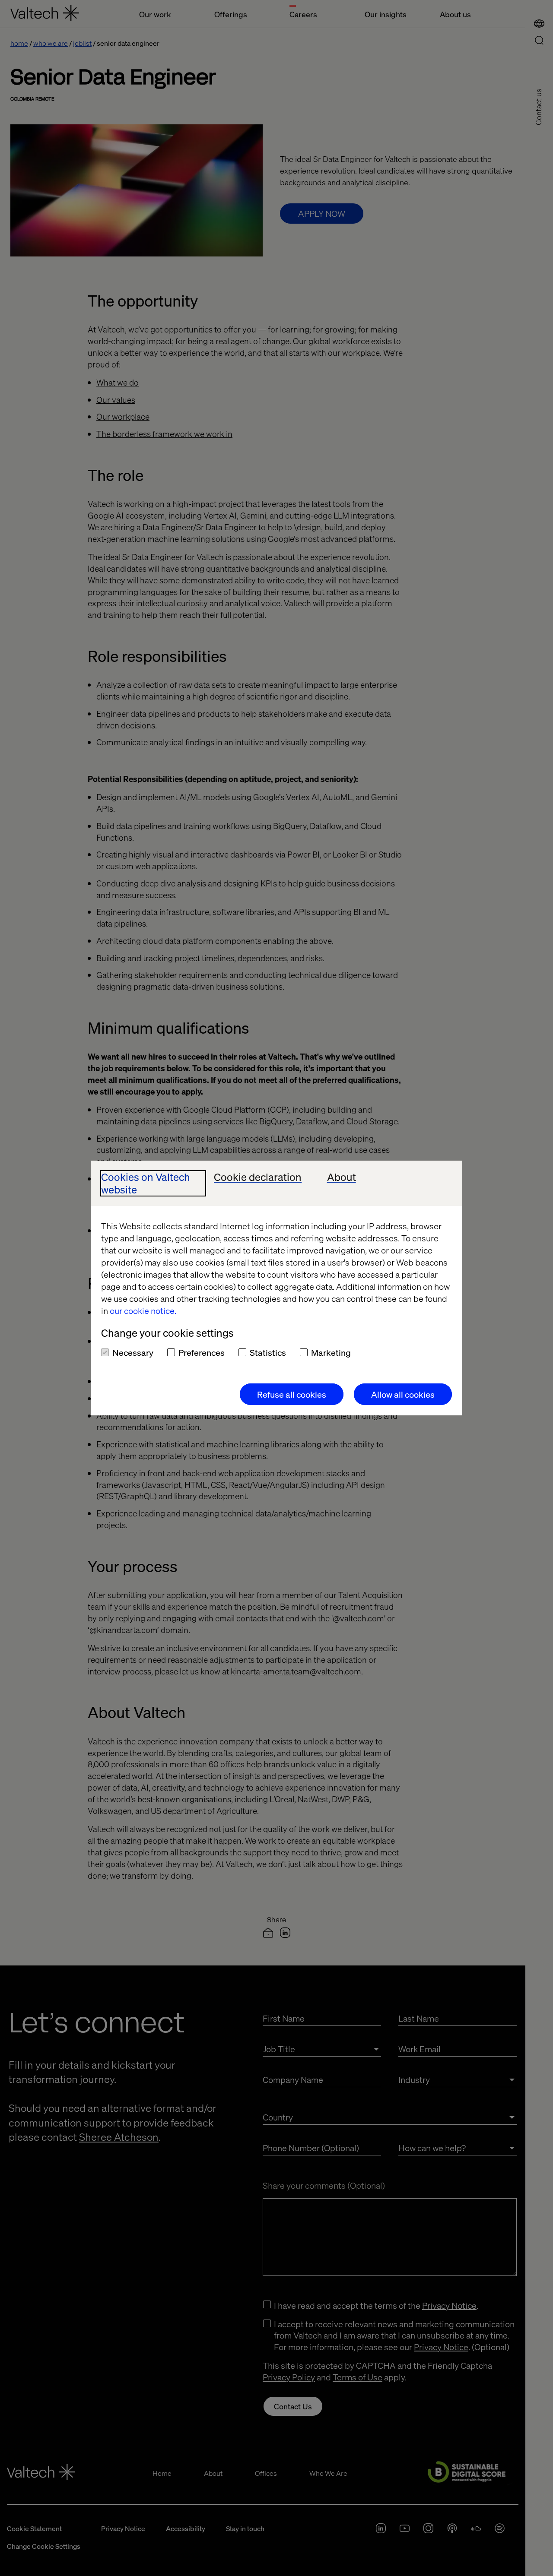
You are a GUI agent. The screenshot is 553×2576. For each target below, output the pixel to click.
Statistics (268, 1352)
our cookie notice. (143, 1310)
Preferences (202, 1352)
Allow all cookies (403, 1394)
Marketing (331, 1352)
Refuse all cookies (292, 1394)
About (342, 1177)
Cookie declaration (258, 1177)
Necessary (133, 1352)
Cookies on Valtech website (146, 1184)
